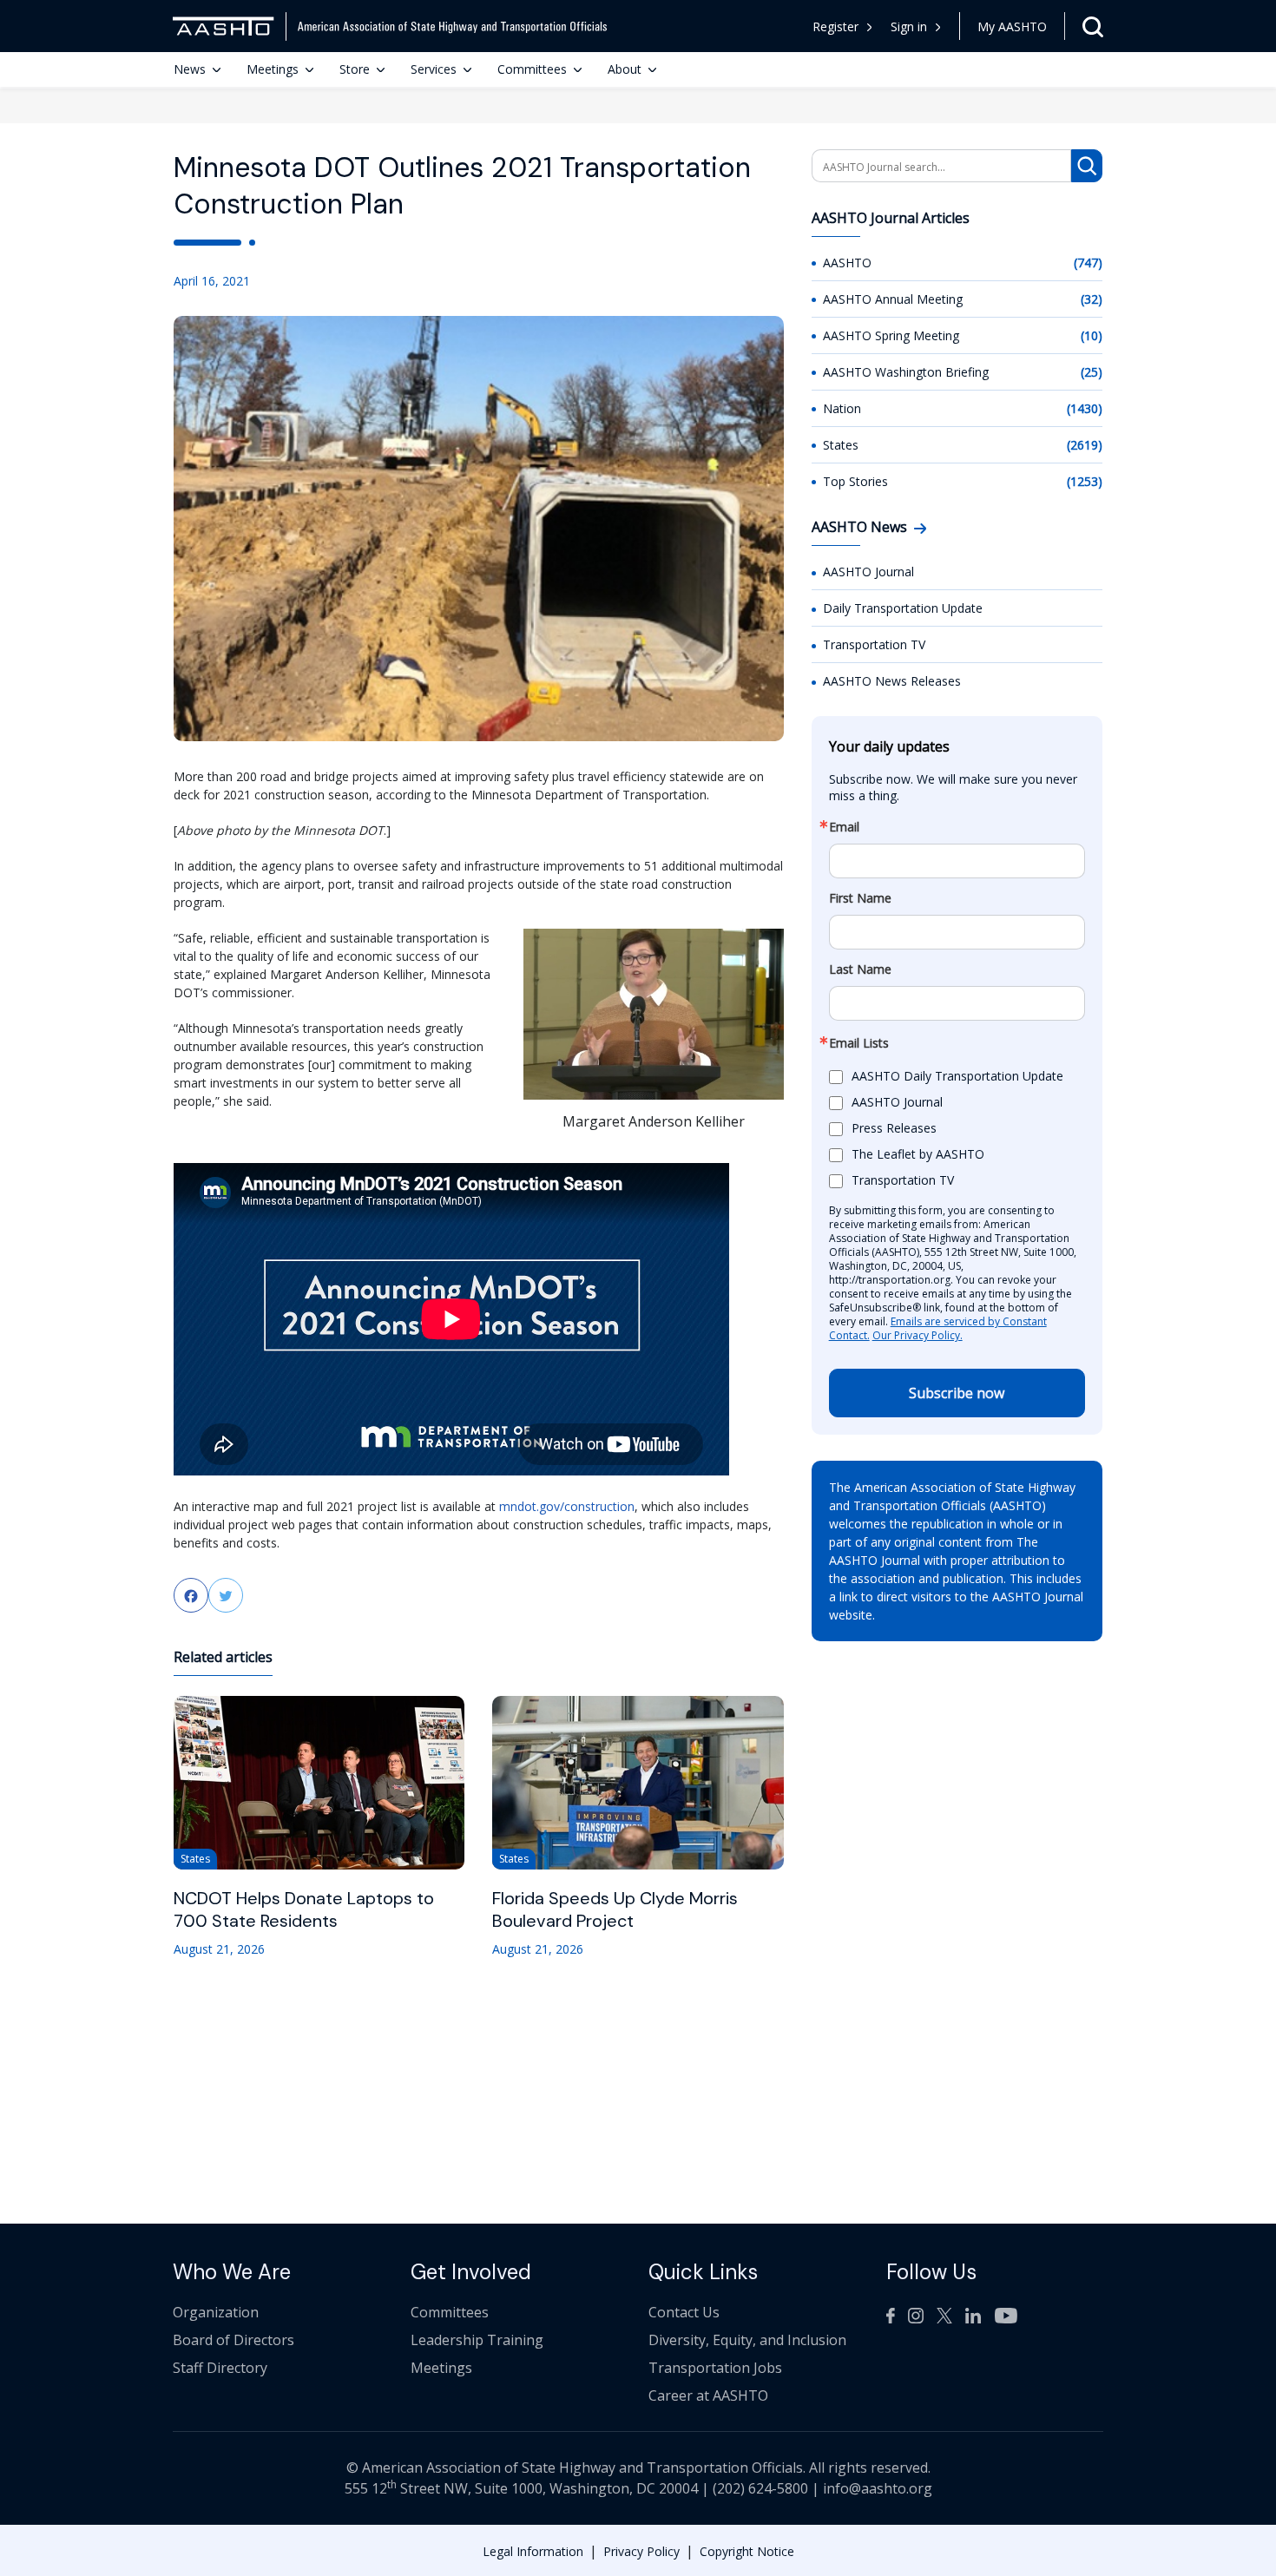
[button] (916, 26)
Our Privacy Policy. (918, 1335)
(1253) (1085, 481)
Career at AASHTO (708, 2395)
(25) (1092, 372)
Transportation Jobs (715, 2368)
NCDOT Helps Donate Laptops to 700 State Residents (304, 1909)
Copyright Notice (747, 2551)
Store (355, 69)
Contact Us (684, 2312)
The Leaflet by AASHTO (918, 1154)
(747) (1088, 263)
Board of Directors (233, 2340)
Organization (216, 2312)
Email (844, 827)
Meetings (273, 69)
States (841, 445)
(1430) (1085, 408)
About (625, 69)
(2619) (1085, 445)
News (190, 69)
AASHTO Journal (868, 572)
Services (434, 69)
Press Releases (894, 1128)
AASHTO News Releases (892, 681)
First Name (860, 898)
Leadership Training (477, 2340)
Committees (532, 69)
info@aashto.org (878, 2488)
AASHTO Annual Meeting (893, 299)
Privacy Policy (641, 2551)
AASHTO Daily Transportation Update (957, 1076)
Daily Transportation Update (903, 608)
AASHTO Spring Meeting (891, 335)
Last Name (860, 969)
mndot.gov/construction (567, 1506)
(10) (1092, 335)
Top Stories (855, 481)
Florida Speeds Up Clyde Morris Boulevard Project (615, 1909)
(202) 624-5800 (760, 2488)
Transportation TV (874, 644)
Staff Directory (220, 2368)
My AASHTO (1012, 26)
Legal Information (533, 2551)
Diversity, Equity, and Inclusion (747, 2340)
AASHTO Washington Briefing (906, 372)
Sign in (909, 26)
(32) (1092, 299)
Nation (842, 408)
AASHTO (847, 263)
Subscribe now (957, 1393)
